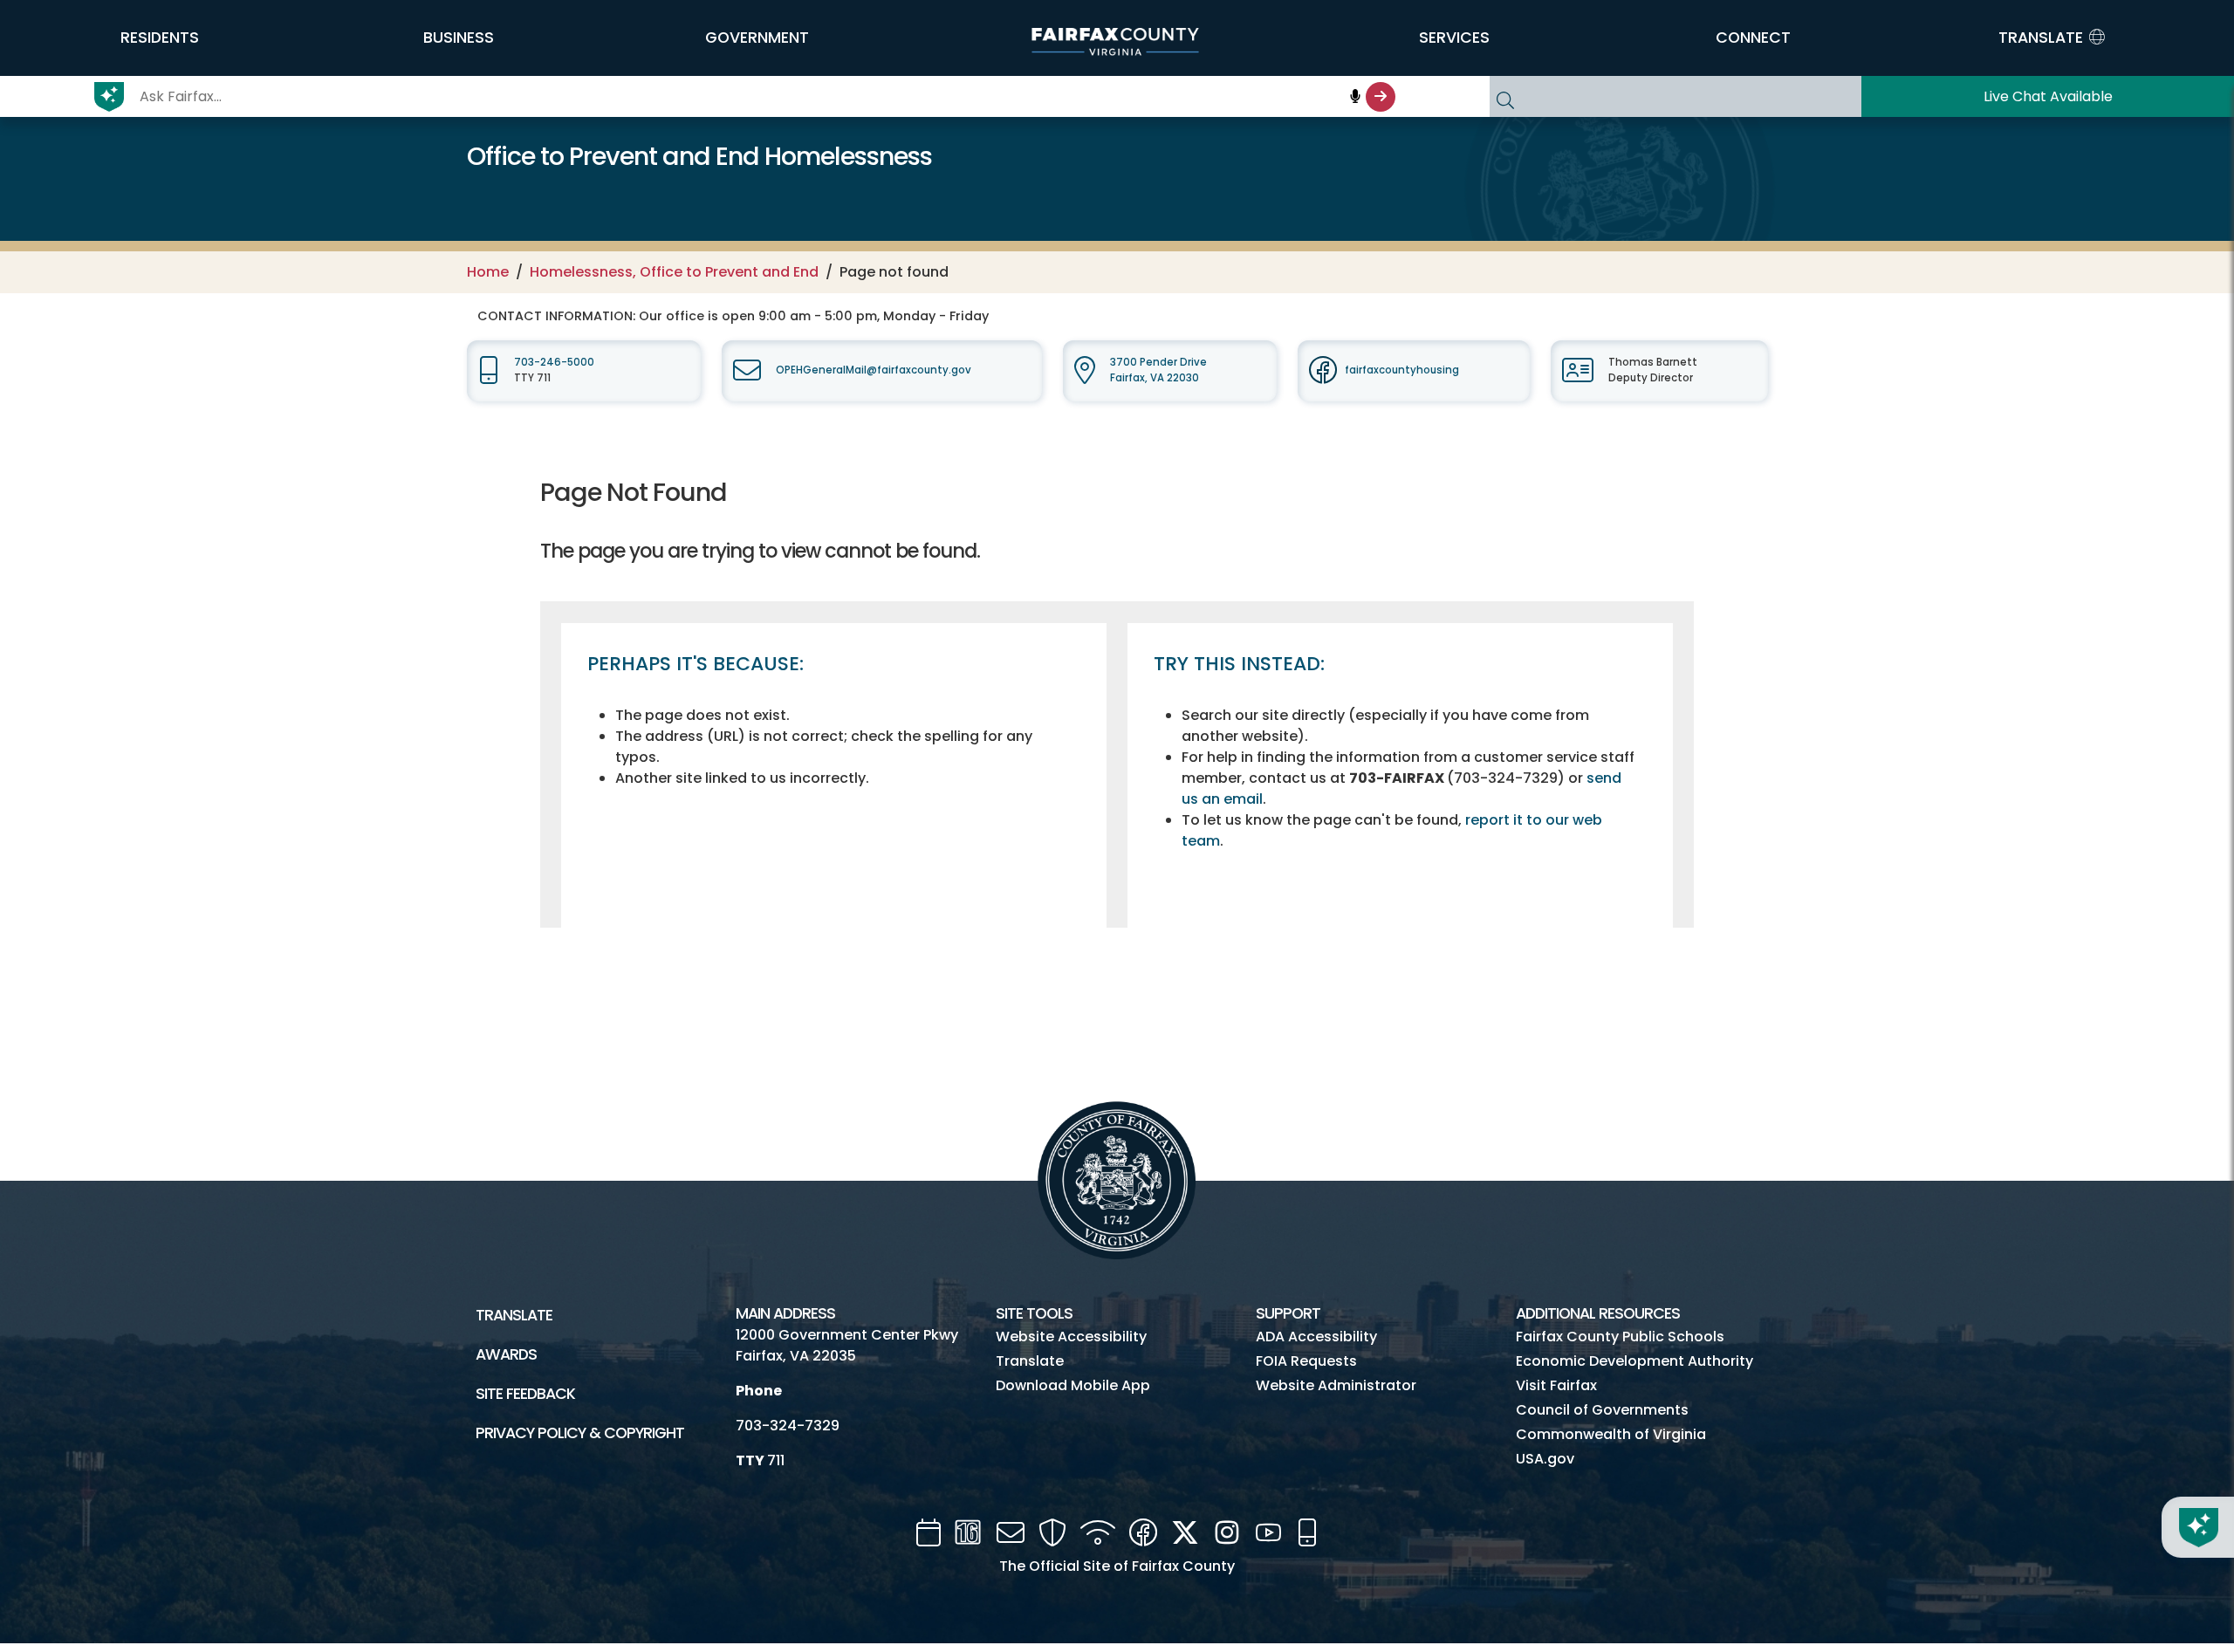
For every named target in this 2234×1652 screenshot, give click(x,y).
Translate (514, 1315)
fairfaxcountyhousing (1402, 370)
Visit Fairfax (1556, 1385)
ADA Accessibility (1316, 1337)
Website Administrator (1336, 1385)
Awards (506, 1354)
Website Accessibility (1071, 1337)
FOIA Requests (1306, 1361)
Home (488, 272)
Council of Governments (1602, 1410)
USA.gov (1545, 1459)
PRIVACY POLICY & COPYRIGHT (580, 1433)
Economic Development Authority (1634, 1361)
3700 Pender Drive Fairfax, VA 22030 (1158, 370)
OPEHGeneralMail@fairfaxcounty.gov (874, 370)
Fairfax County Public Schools (1620, 1337)
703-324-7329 (788, 1426)
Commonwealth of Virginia (1611, 1434)
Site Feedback (525, 1394)
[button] (160, 38)
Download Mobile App (1073, 1385)
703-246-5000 (554, 362)
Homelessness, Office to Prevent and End (674, 272)
